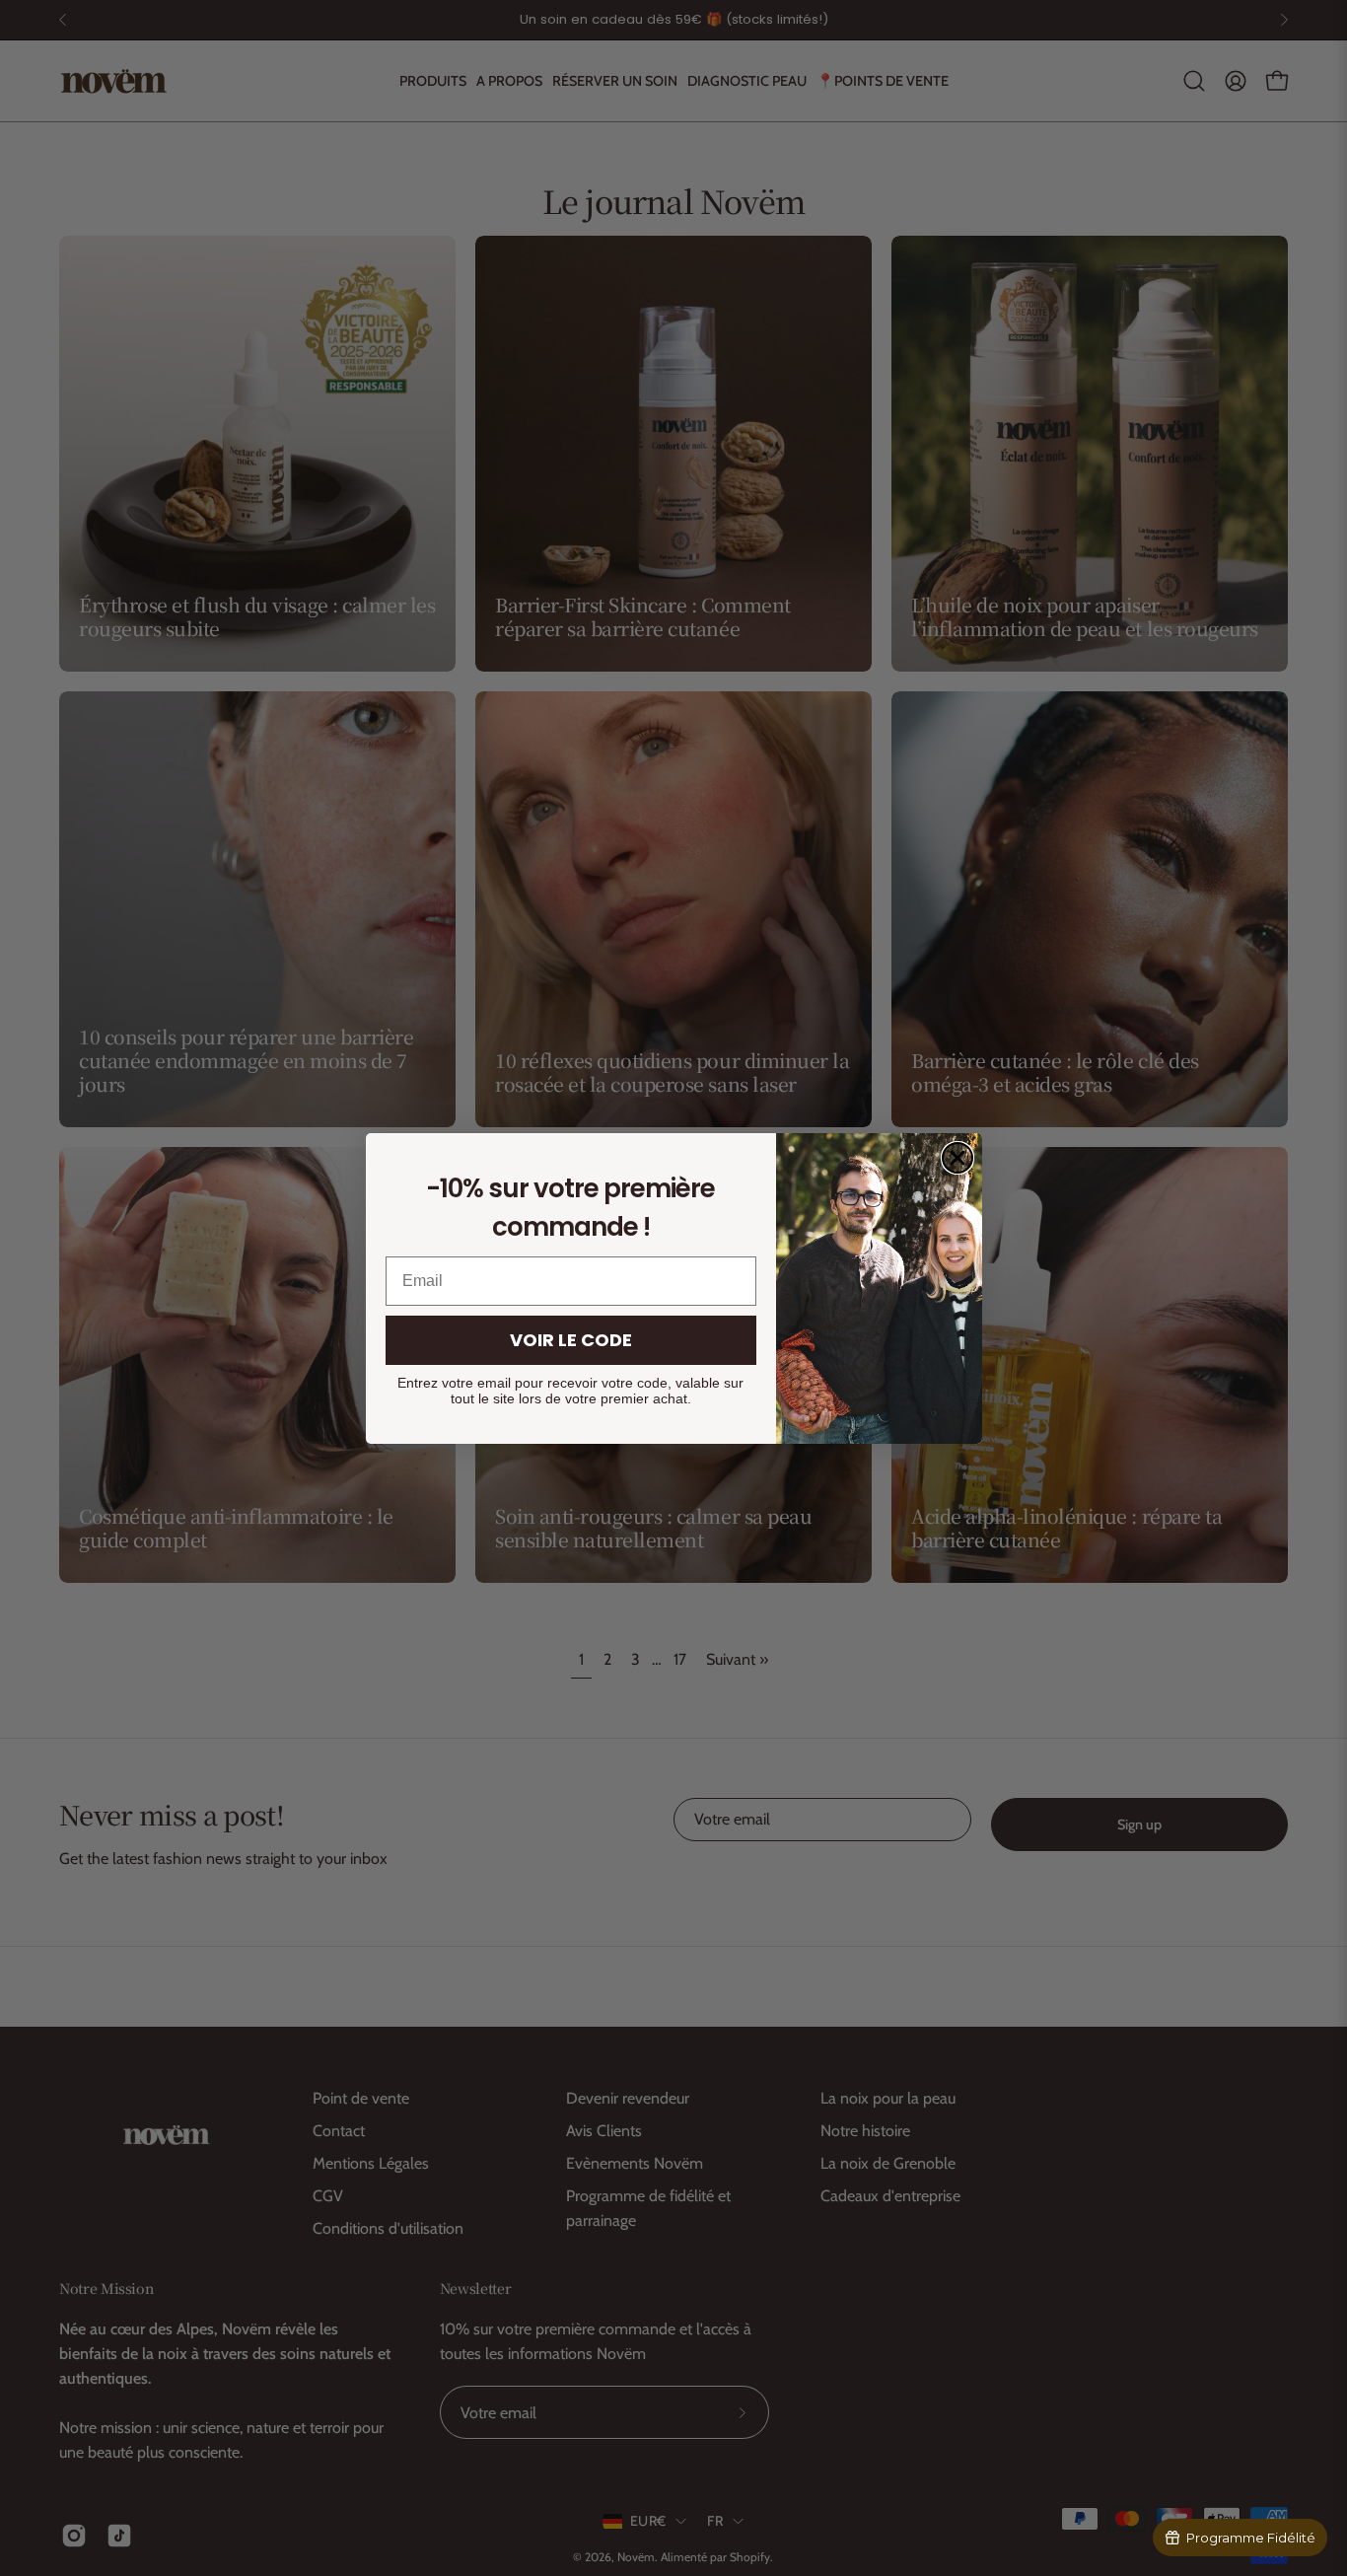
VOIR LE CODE (571, 1340)
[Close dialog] (957, 1158)
